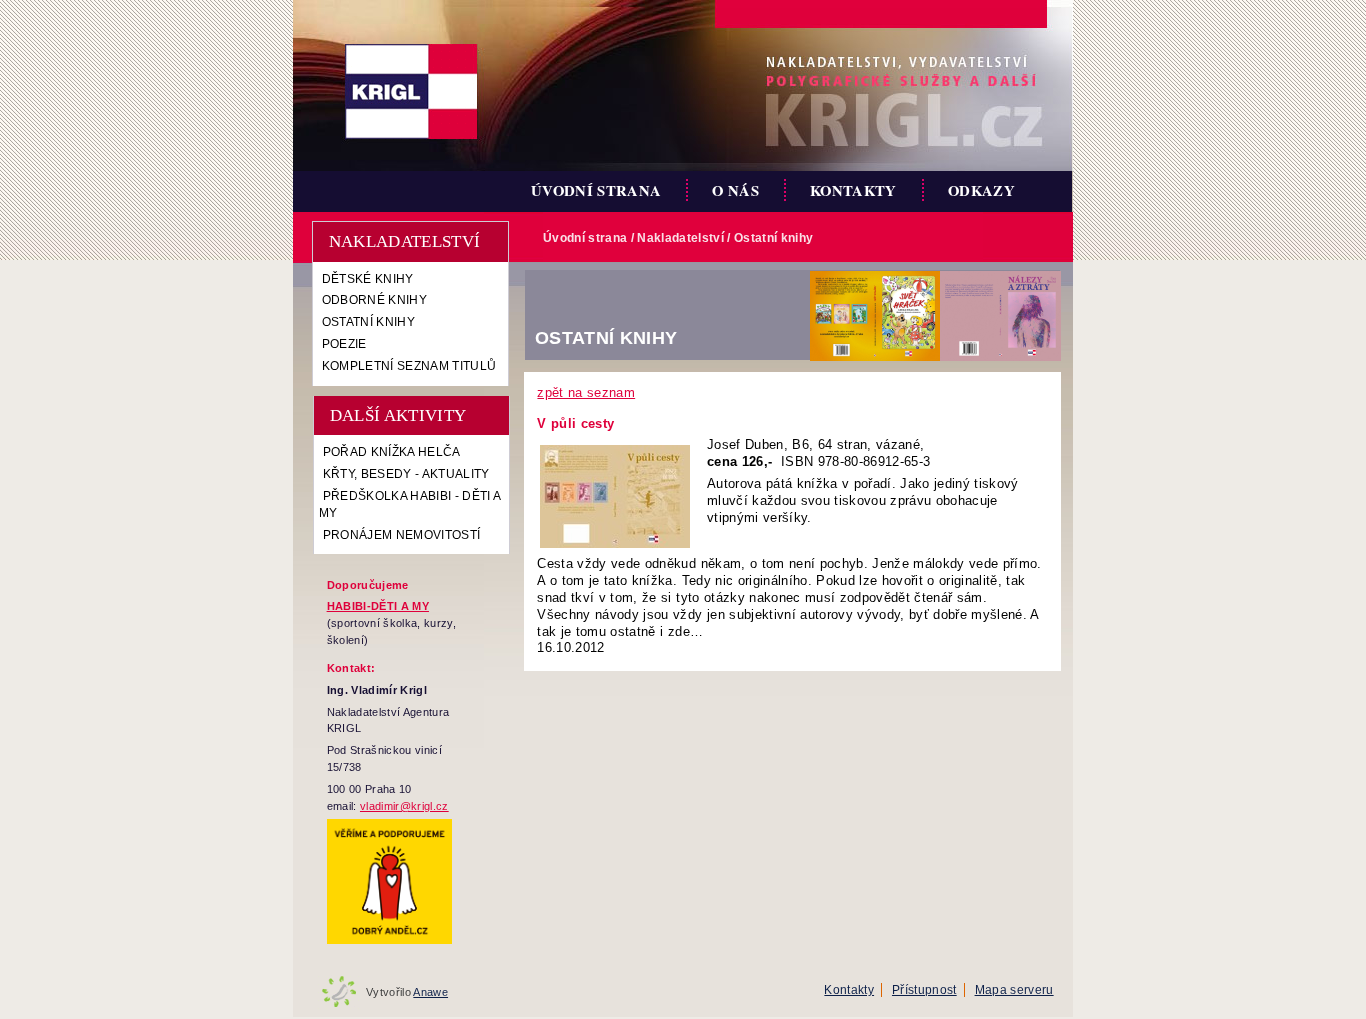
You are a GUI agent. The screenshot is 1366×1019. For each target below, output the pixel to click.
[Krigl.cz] (411, 92)
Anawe (430, 992)
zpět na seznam (586, 392)
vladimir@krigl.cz (404, 806)
